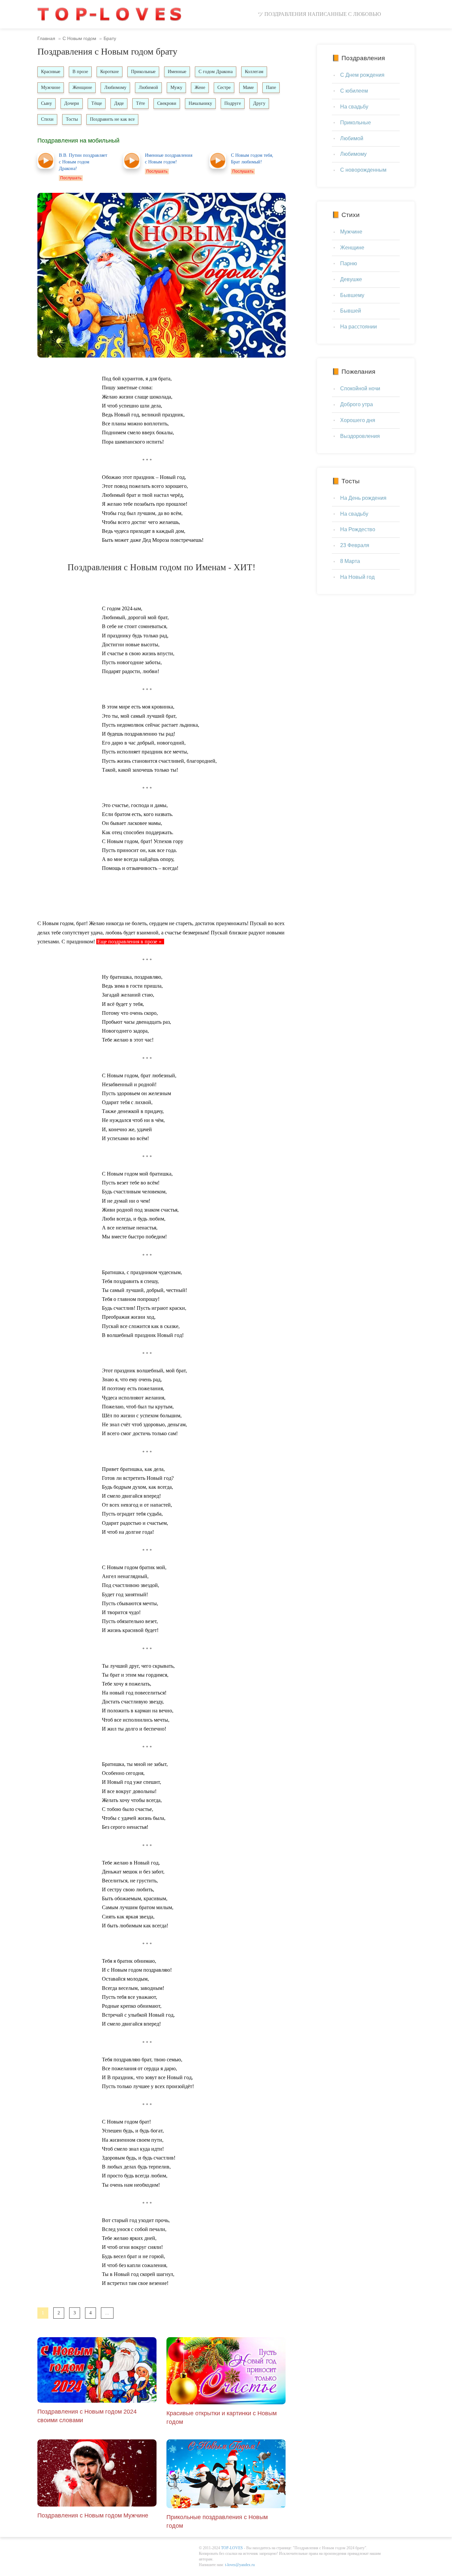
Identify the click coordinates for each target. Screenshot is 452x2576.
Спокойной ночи (360, 388)
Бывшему (352, 295)
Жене (200, 87)
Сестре (224, 87)
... (107, 2313)
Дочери (72, 103)
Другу (259, 103)
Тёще (97, 103)
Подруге (233, 103)
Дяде (119, 103)
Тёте (140, 103)
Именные (177, 72)
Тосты (72, 119)
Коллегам (254, 72)
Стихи (47, 119)
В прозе (80, 72)
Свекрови (167, 103)
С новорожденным (363, 170)
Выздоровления (360, 436)
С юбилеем (354, 91)
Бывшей (351, 311)
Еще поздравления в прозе (127, 942)
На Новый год (357, 577)
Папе (271, 87)
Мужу (176, 87)
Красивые (51, 72)
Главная (46, 38)
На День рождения (363, 498)
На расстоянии (359, 327)
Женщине (82, 87)
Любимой (148, 87)
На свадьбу (354, 107)
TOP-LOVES (232, 2548)
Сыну (46, 103)
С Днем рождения (362, 75)
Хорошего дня (358, 420)
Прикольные (143, 72)
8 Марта (350, 561)
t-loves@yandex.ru (240, 2565)
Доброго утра (357, 404)
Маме (248, 87)
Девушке (351, 279)
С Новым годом (79, 38)
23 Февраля (355, 545)
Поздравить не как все (112, 119)
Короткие (110, 72)
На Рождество (358, 529)
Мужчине (51, 87)
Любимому (115, 87)
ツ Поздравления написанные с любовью (319, 14)
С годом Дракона (216, 72)
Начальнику (200, 103)
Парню (349, 263)
